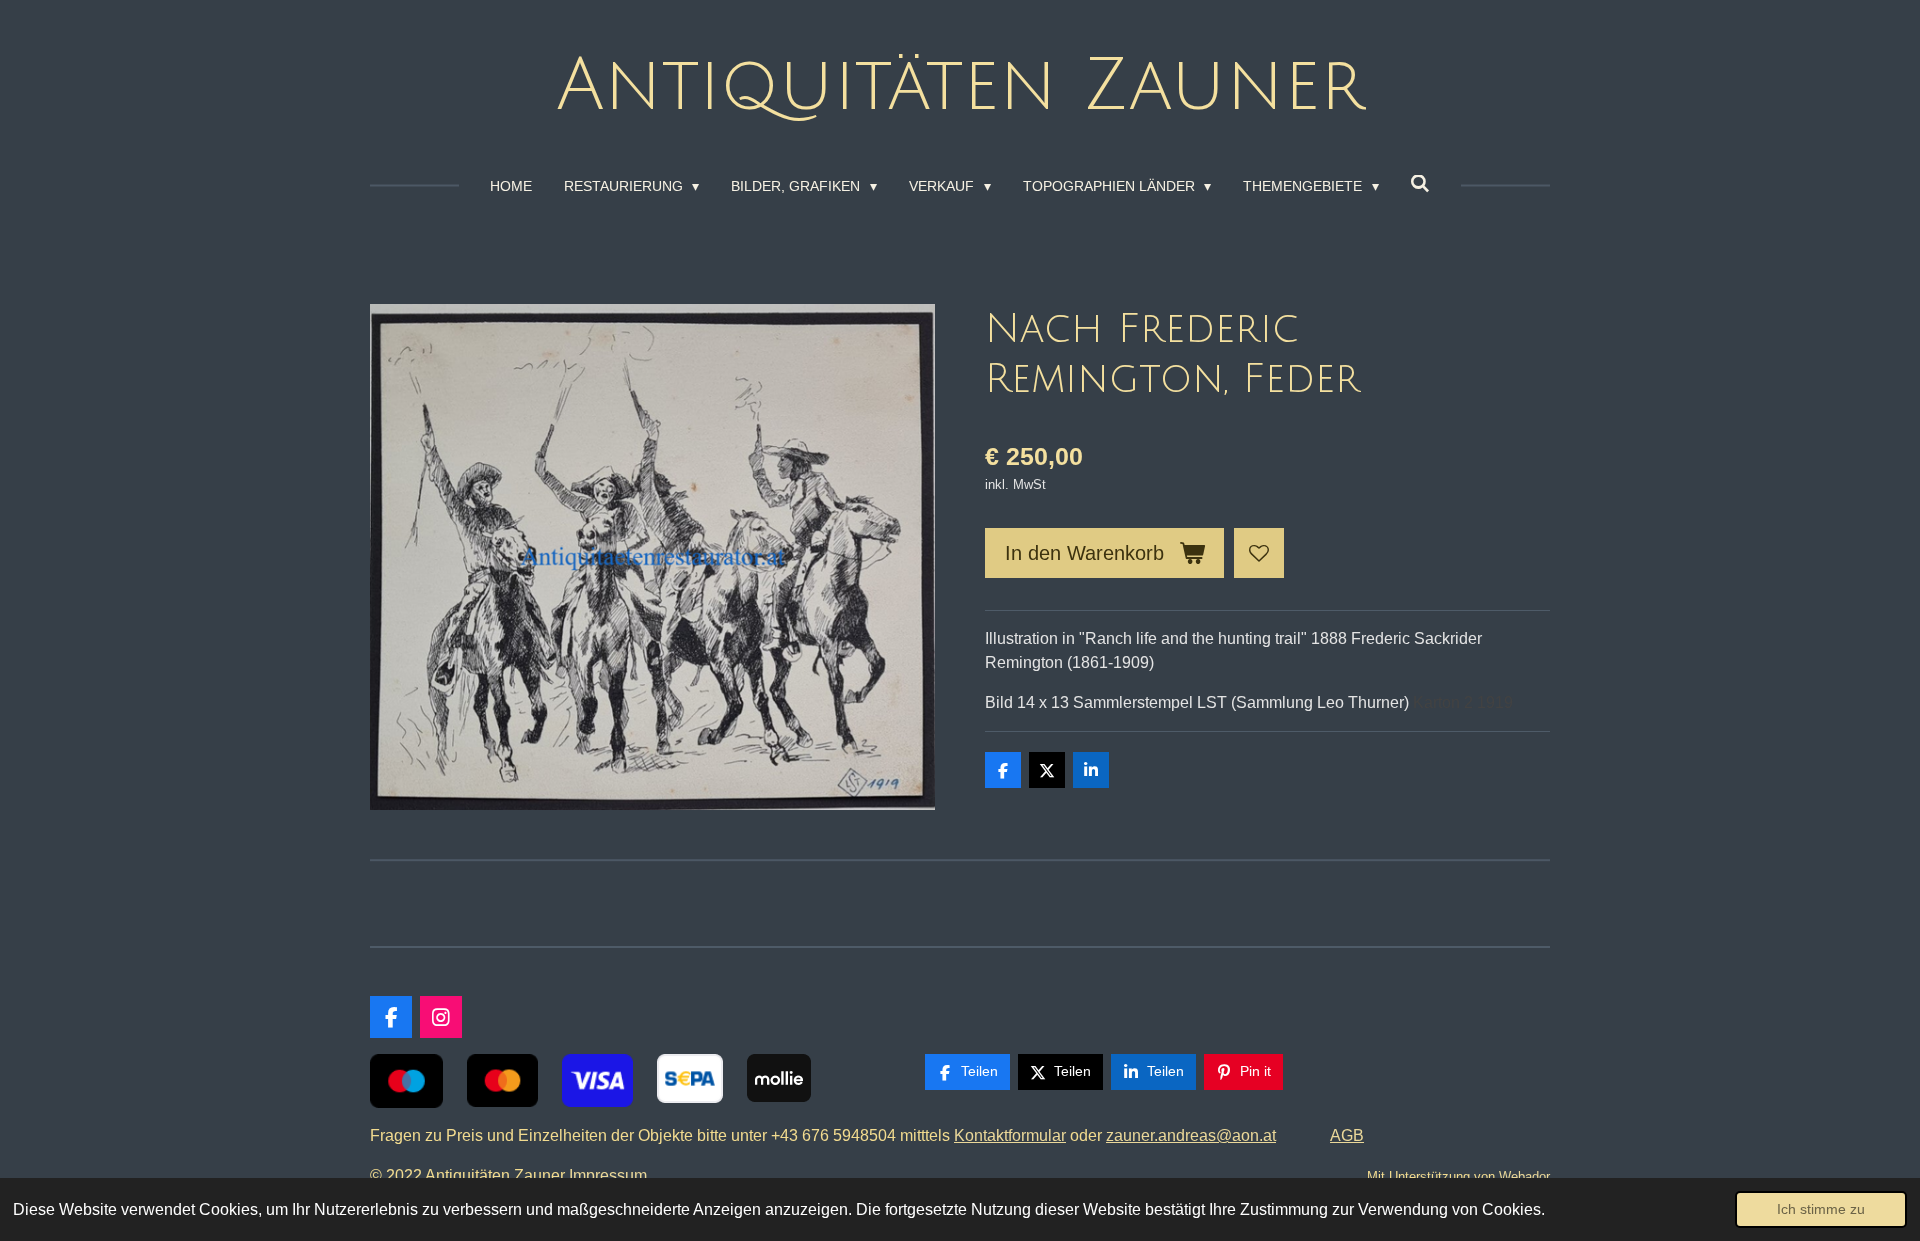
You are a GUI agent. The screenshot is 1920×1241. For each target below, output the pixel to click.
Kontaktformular (1010, 1135)
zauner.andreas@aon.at (1191, 1135)
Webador (1524, 1176)
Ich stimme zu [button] (1821, 1209)
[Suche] (1421, 184)
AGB (1347, 1135)
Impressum (612, 1175)
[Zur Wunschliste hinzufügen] (1259, 553)
